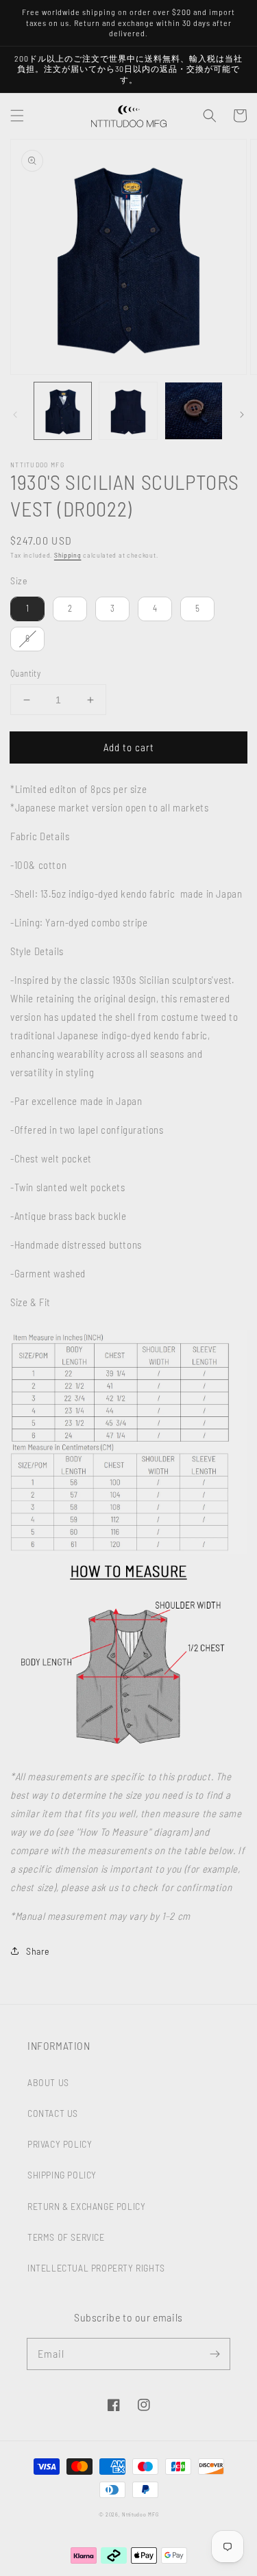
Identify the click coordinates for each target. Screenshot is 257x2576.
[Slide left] (15, 415)
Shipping (68, 555)
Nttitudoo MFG (140, 2514)
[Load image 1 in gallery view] (63, 411)
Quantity (25, 673)
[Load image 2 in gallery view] (128, 411)
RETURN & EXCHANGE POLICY (86, 2206)
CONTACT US (53, 2113)
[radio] (27, 609)
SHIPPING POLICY (62, 2175)
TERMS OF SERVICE (66, 2237)
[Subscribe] (215, 2354)
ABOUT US (48, 2082)
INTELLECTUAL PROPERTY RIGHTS (96, 2268)
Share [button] (38, 1951)
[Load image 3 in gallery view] (194, 411)
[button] (17, 116)
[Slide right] (242, 415)
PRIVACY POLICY (60, 2144)
